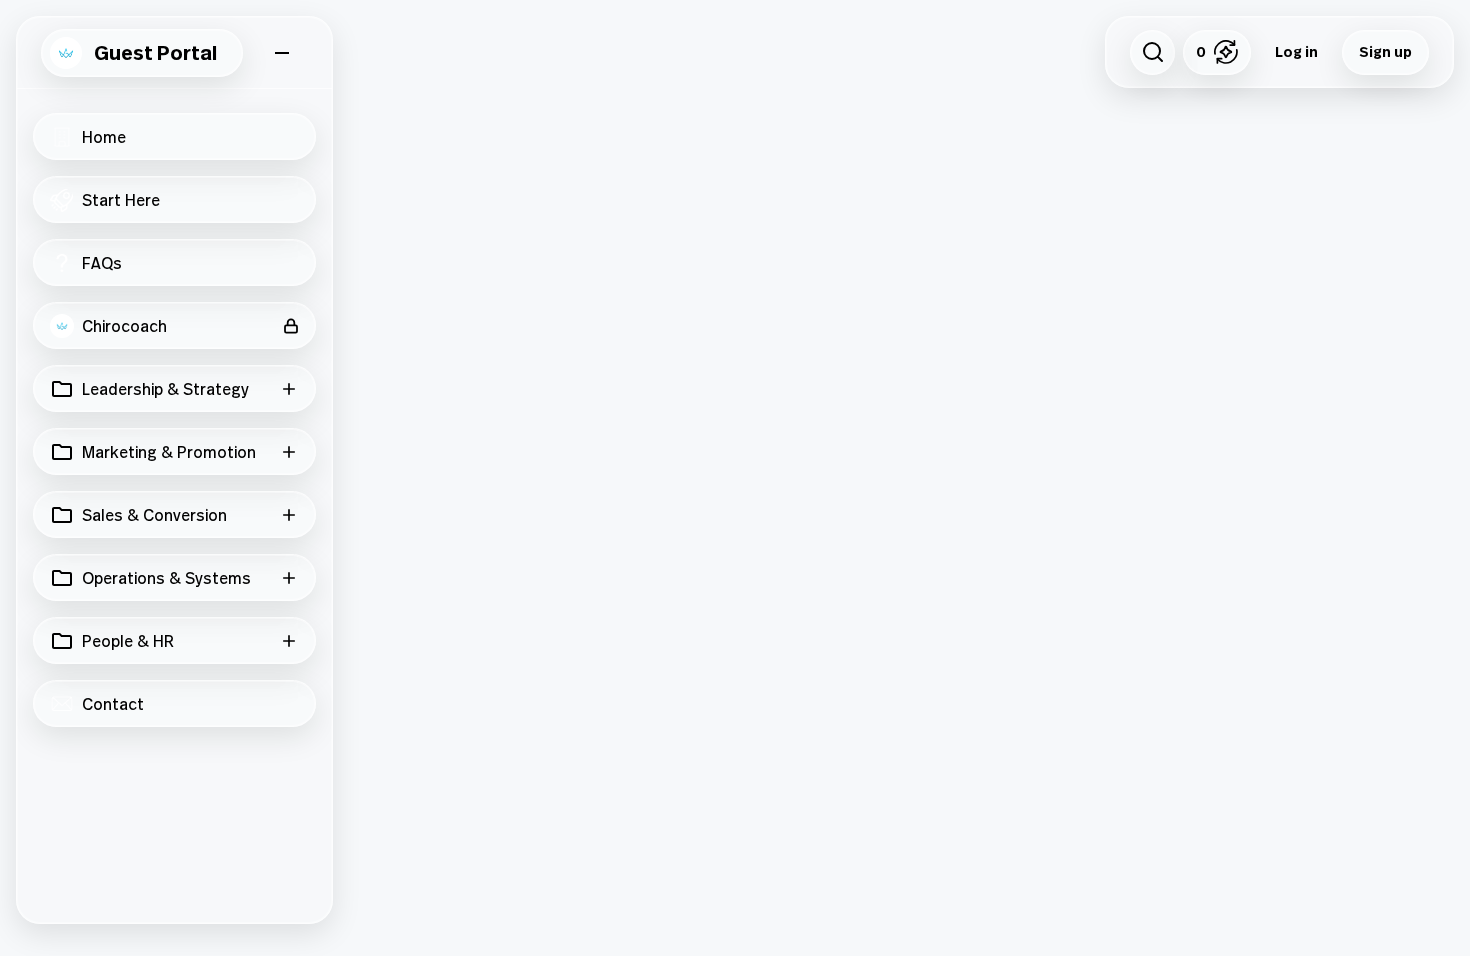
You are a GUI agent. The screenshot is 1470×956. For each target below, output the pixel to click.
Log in (1296, 51)
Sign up (1385, 51)
